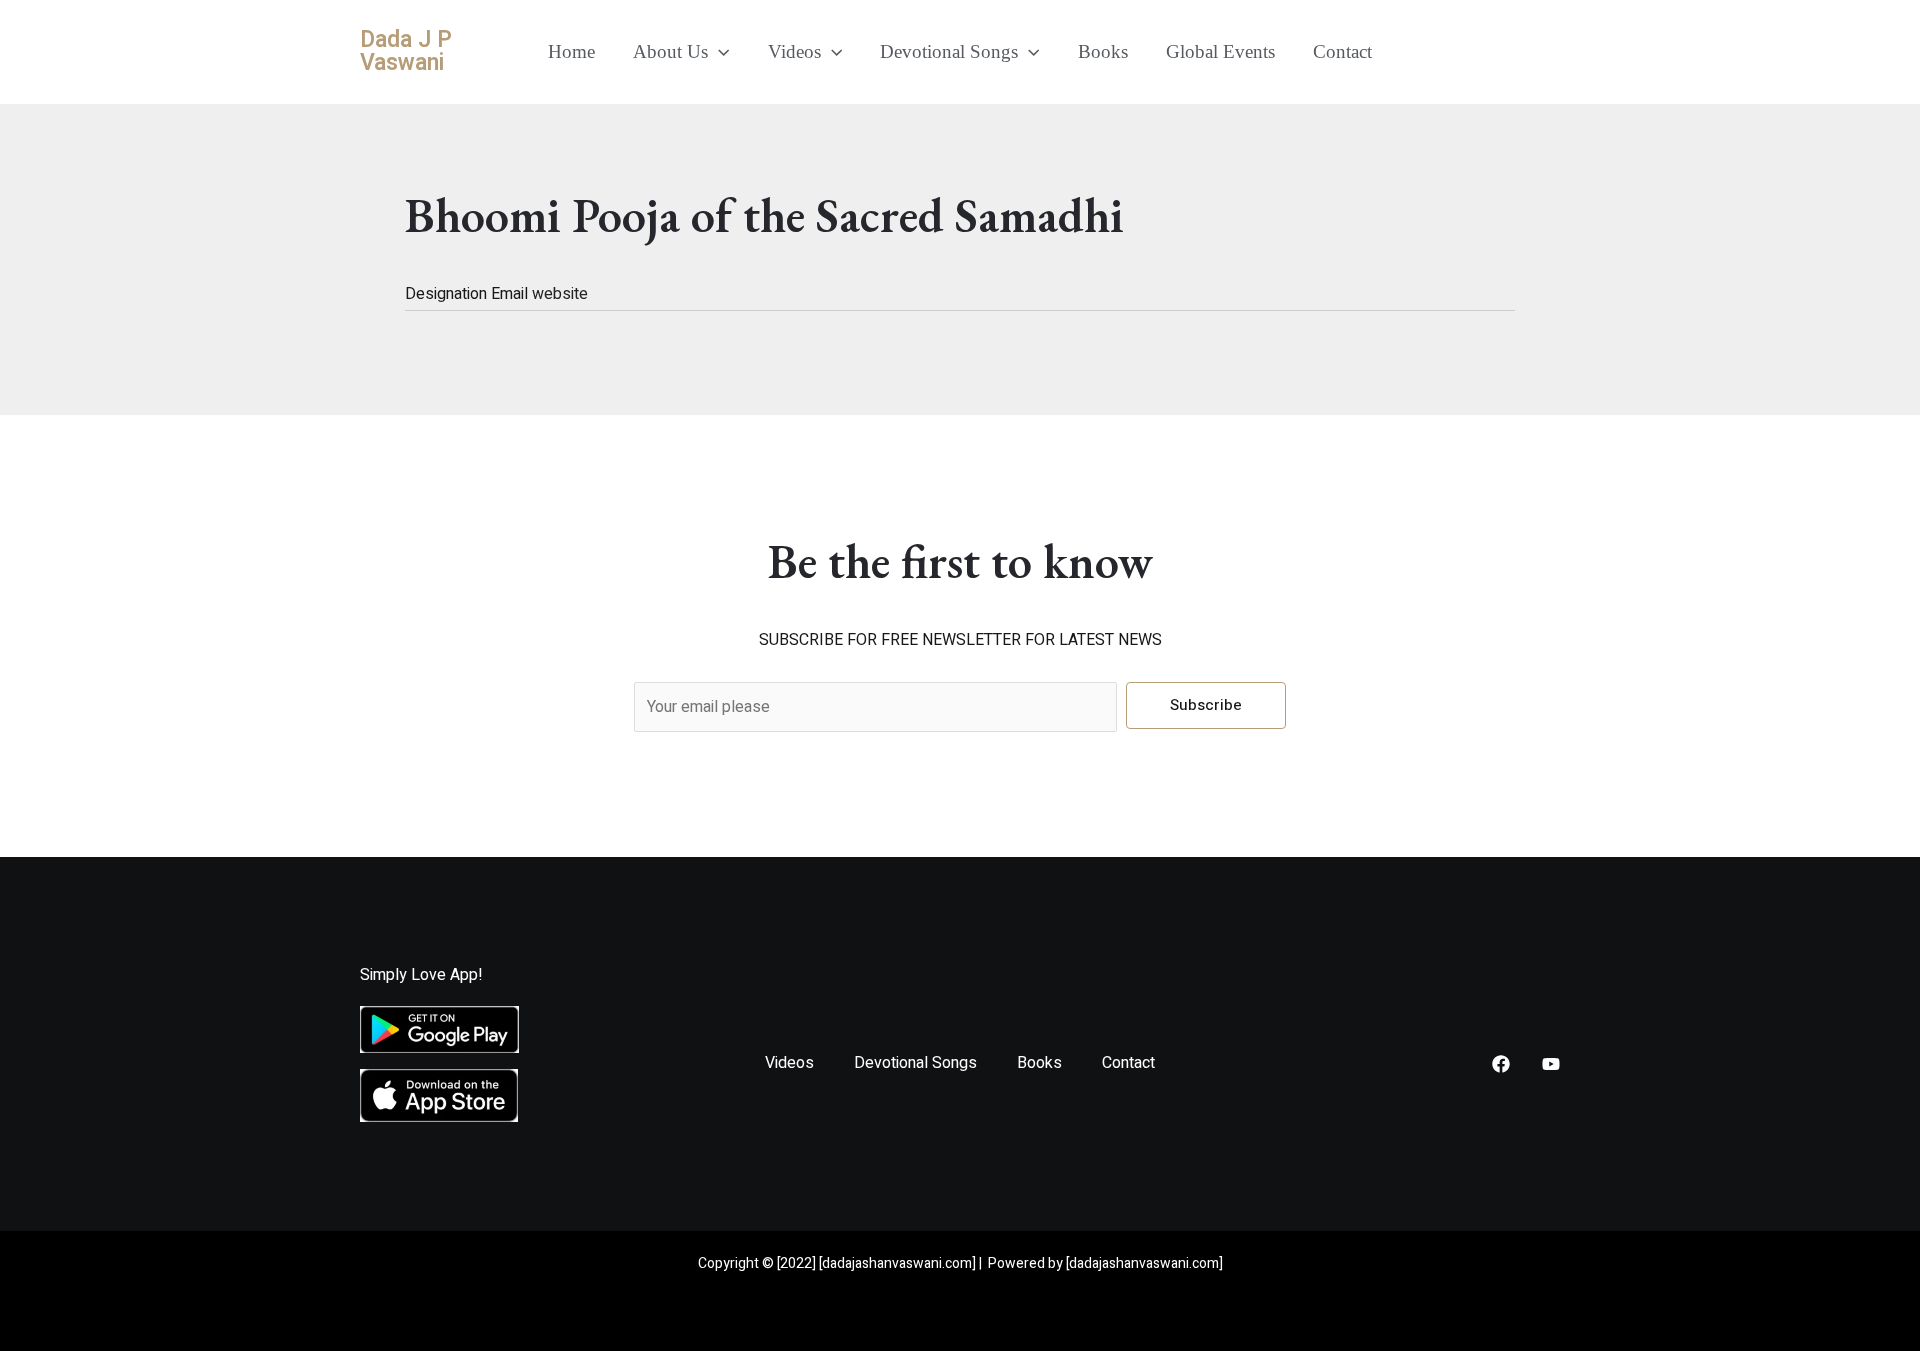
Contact (1342, 51)
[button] (718, 52)
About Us (670, 51)
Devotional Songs (949, 51)
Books (1103, 51)
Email (511, 294)
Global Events (1220, 51)
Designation (448, 294)
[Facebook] (1501, 1064)
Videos (794, 51)
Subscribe (1206, 705)
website (560, 294)
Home (571, 51)
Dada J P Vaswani (406, 51)
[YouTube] (1551, 1064)
